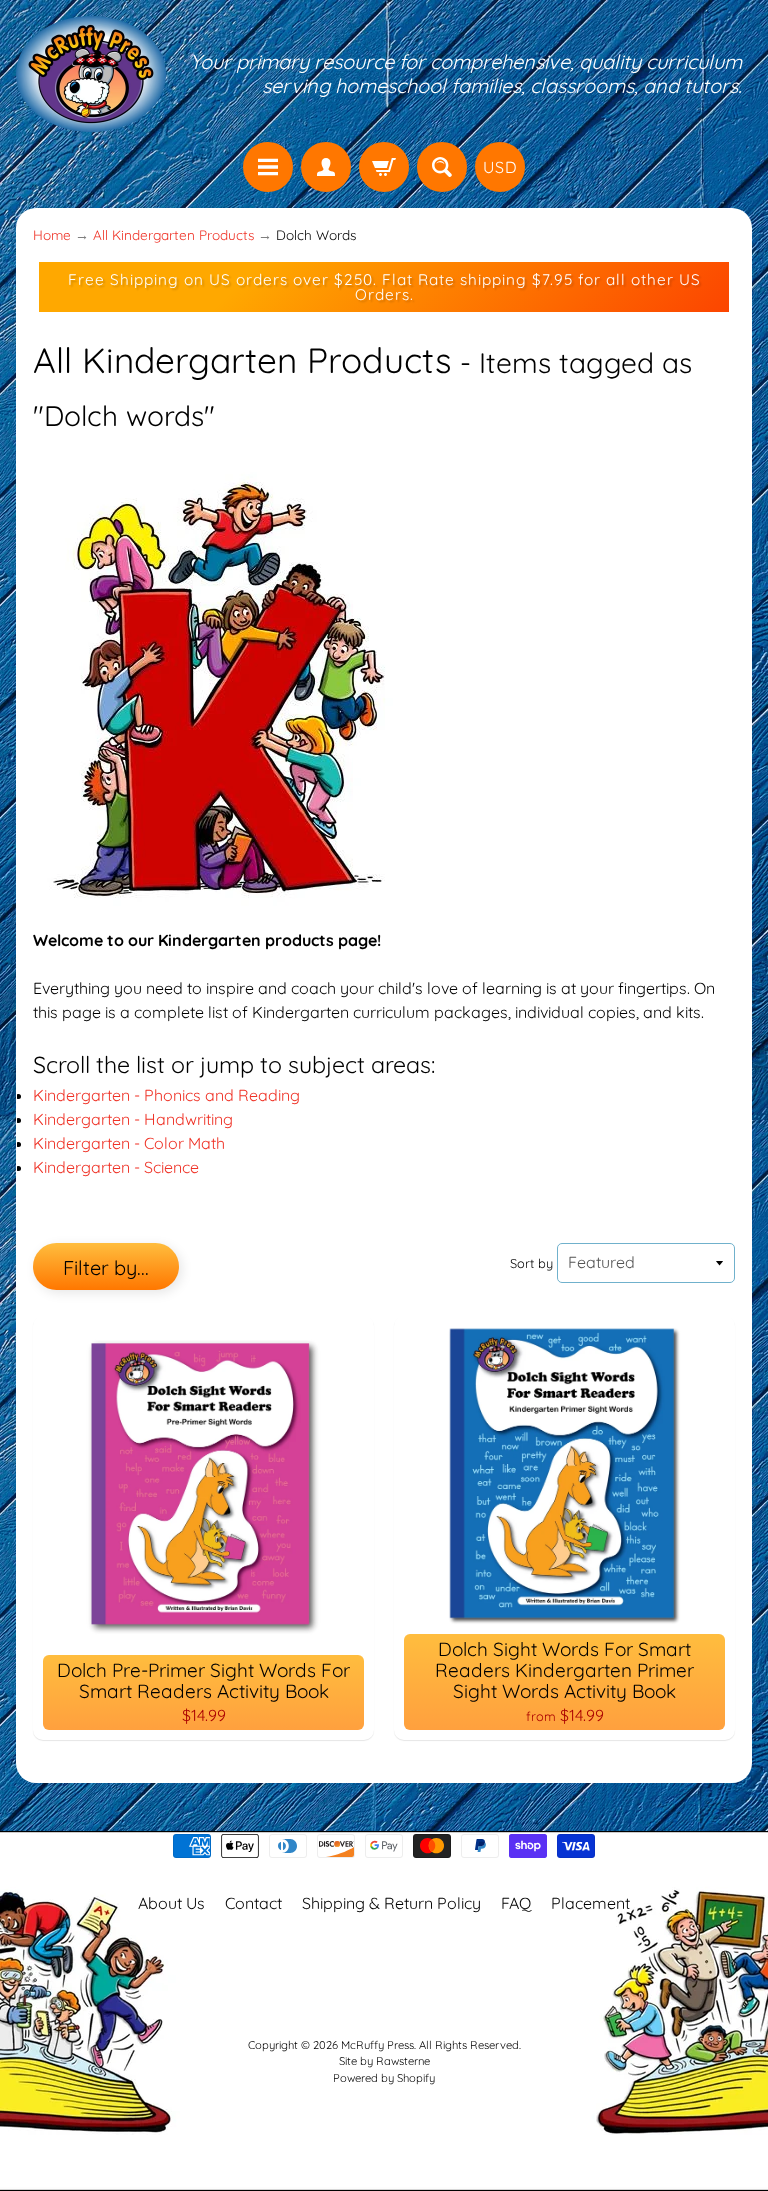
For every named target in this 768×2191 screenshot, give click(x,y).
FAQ (516, 1903)
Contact (253, 1903)
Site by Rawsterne (384, 2061)
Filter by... (106, 1267)
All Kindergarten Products (173, 234)
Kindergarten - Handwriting (133, 1119)
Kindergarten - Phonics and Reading (166, 1095)
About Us (171, 1903)
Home (52, 234)
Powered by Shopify (384, 2078)
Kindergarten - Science (116, 1167)
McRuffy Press (377, 2045)
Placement (590, 1903)
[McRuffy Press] (91, 74)
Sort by (531, 1263)
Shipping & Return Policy (391, 1903)
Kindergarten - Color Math (129, 1143)
